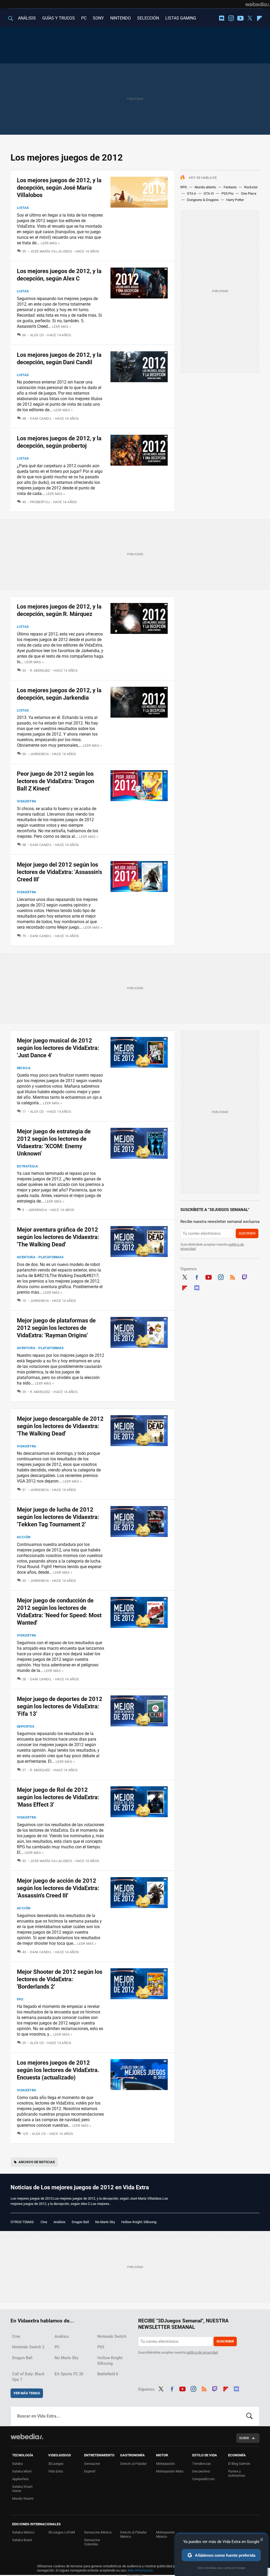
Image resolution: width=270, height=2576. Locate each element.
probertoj (40, 502)
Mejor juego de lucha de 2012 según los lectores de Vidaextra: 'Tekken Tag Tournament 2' (58, 1517)
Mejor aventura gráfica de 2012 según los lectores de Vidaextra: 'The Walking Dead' (58, 1237)
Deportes (26, 1726)
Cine (44, 2222)
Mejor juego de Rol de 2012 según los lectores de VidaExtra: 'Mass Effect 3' (58, 1797)
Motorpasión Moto (170, 2471)
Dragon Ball (80, 2222)
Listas (23, 208)
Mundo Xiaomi (23, 2498)
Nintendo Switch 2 (28, 2347)
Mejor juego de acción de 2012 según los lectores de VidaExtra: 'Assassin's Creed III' (58, 1888)
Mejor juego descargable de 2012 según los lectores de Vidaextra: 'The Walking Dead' (60, 1426)
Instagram (231, 18)
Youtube (240, 18)
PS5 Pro (227, 193)
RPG (184, 187)
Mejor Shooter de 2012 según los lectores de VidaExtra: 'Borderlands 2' (60, 1979)
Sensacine (92, 2464)
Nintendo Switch (112, 2336)
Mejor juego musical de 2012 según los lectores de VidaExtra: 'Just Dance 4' (58, 1048)
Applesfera (20, 2479)
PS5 (101, 2347)
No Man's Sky (105, 2222)
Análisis (59, 2222)
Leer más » (50, 243)
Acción (24, 1537)
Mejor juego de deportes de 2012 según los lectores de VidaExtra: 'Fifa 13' (60, 1706)
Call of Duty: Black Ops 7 (28, 2377)
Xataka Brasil (22, 2540)
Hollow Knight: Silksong (139, 2222)
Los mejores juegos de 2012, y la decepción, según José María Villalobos (59, 188)
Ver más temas (27, 2393)
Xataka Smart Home (22, 2489)
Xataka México (23, 2532)
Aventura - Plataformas (40, 1257)
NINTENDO (120, 18)
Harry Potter (235, 200)
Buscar (249, 2416)
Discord (221, 18)
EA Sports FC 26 (69, 2374)
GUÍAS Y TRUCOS (59, 18)
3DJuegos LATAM (62, 2532)
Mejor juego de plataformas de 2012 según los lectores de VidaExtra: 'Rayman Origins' (56, 1328)
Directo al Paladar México (133, 2534)
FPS (20, 1999)
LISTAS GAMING (181, 18)
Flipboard (259, 18)
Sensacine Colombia (92, 2542)
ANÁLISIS (27, 18)
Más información (140, 2570)
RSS (233, 1277)
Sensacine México (98, 2532)
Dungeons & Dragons (203, 200)
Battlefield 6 (108, 2374)
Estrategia (27, 1166)
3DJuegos (56, 2464)
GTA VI (209, 193)
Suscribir (247, 1233)
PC (84, 18)
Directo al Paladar (133, 2464)
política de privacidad (202, 2352)
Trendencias (202, 2464)
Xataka (17, 2464)
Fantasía (230, 187)
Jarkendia (39, 754)
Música (24, 1068)
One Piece (249, 193)
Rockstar (251, 187)
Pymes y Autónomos (237, 2473)
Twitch (245, 1277)
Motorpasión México (165, 2534)
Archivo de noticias (37, 2162)
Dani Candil (41, 419)
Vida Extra (56, 2471)
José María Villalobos (51, 251)
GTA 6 (191, 193)
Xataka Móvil (22, 2471)
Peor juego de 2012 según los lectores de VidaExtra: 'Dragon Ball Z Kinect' (56, 781)
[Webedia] (258, 4)
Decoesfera (201, 2471)
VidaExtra (27, 801)
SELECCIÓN (148, 18)
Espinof (90, 2471)
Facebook (197, 1277)
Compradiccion (203, 2479)
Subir (244, 2438)
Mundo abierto (205, 187)
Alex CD (37, 335)
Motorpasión (165, 2464)
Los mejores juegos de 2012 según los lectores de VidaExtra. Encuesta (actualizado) (58, 2070)
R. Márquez (40, 670)
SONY (98, 18)
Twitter (250, 18)
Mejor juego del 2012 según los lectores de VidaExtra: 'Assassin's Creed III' (59, 872)
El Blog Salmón (239, 2464)
